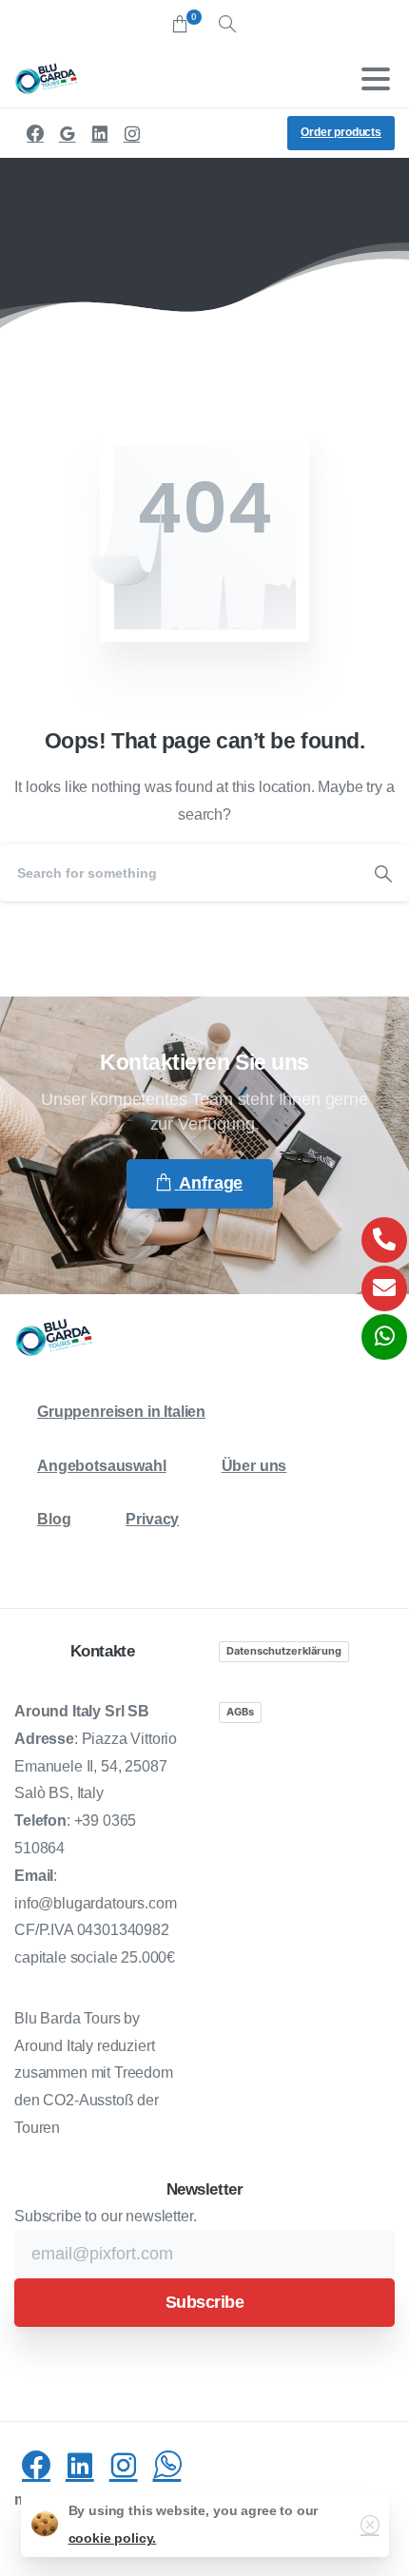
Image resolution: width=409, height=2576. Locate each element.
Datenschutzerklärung (284, 1651)
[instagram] (132, 133)
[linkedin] (100, 133)
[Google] (68, 133)
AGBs (240, 1712)
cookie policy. (113, 2538)
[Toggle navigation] (376, 79)
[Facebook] (35, 133)
